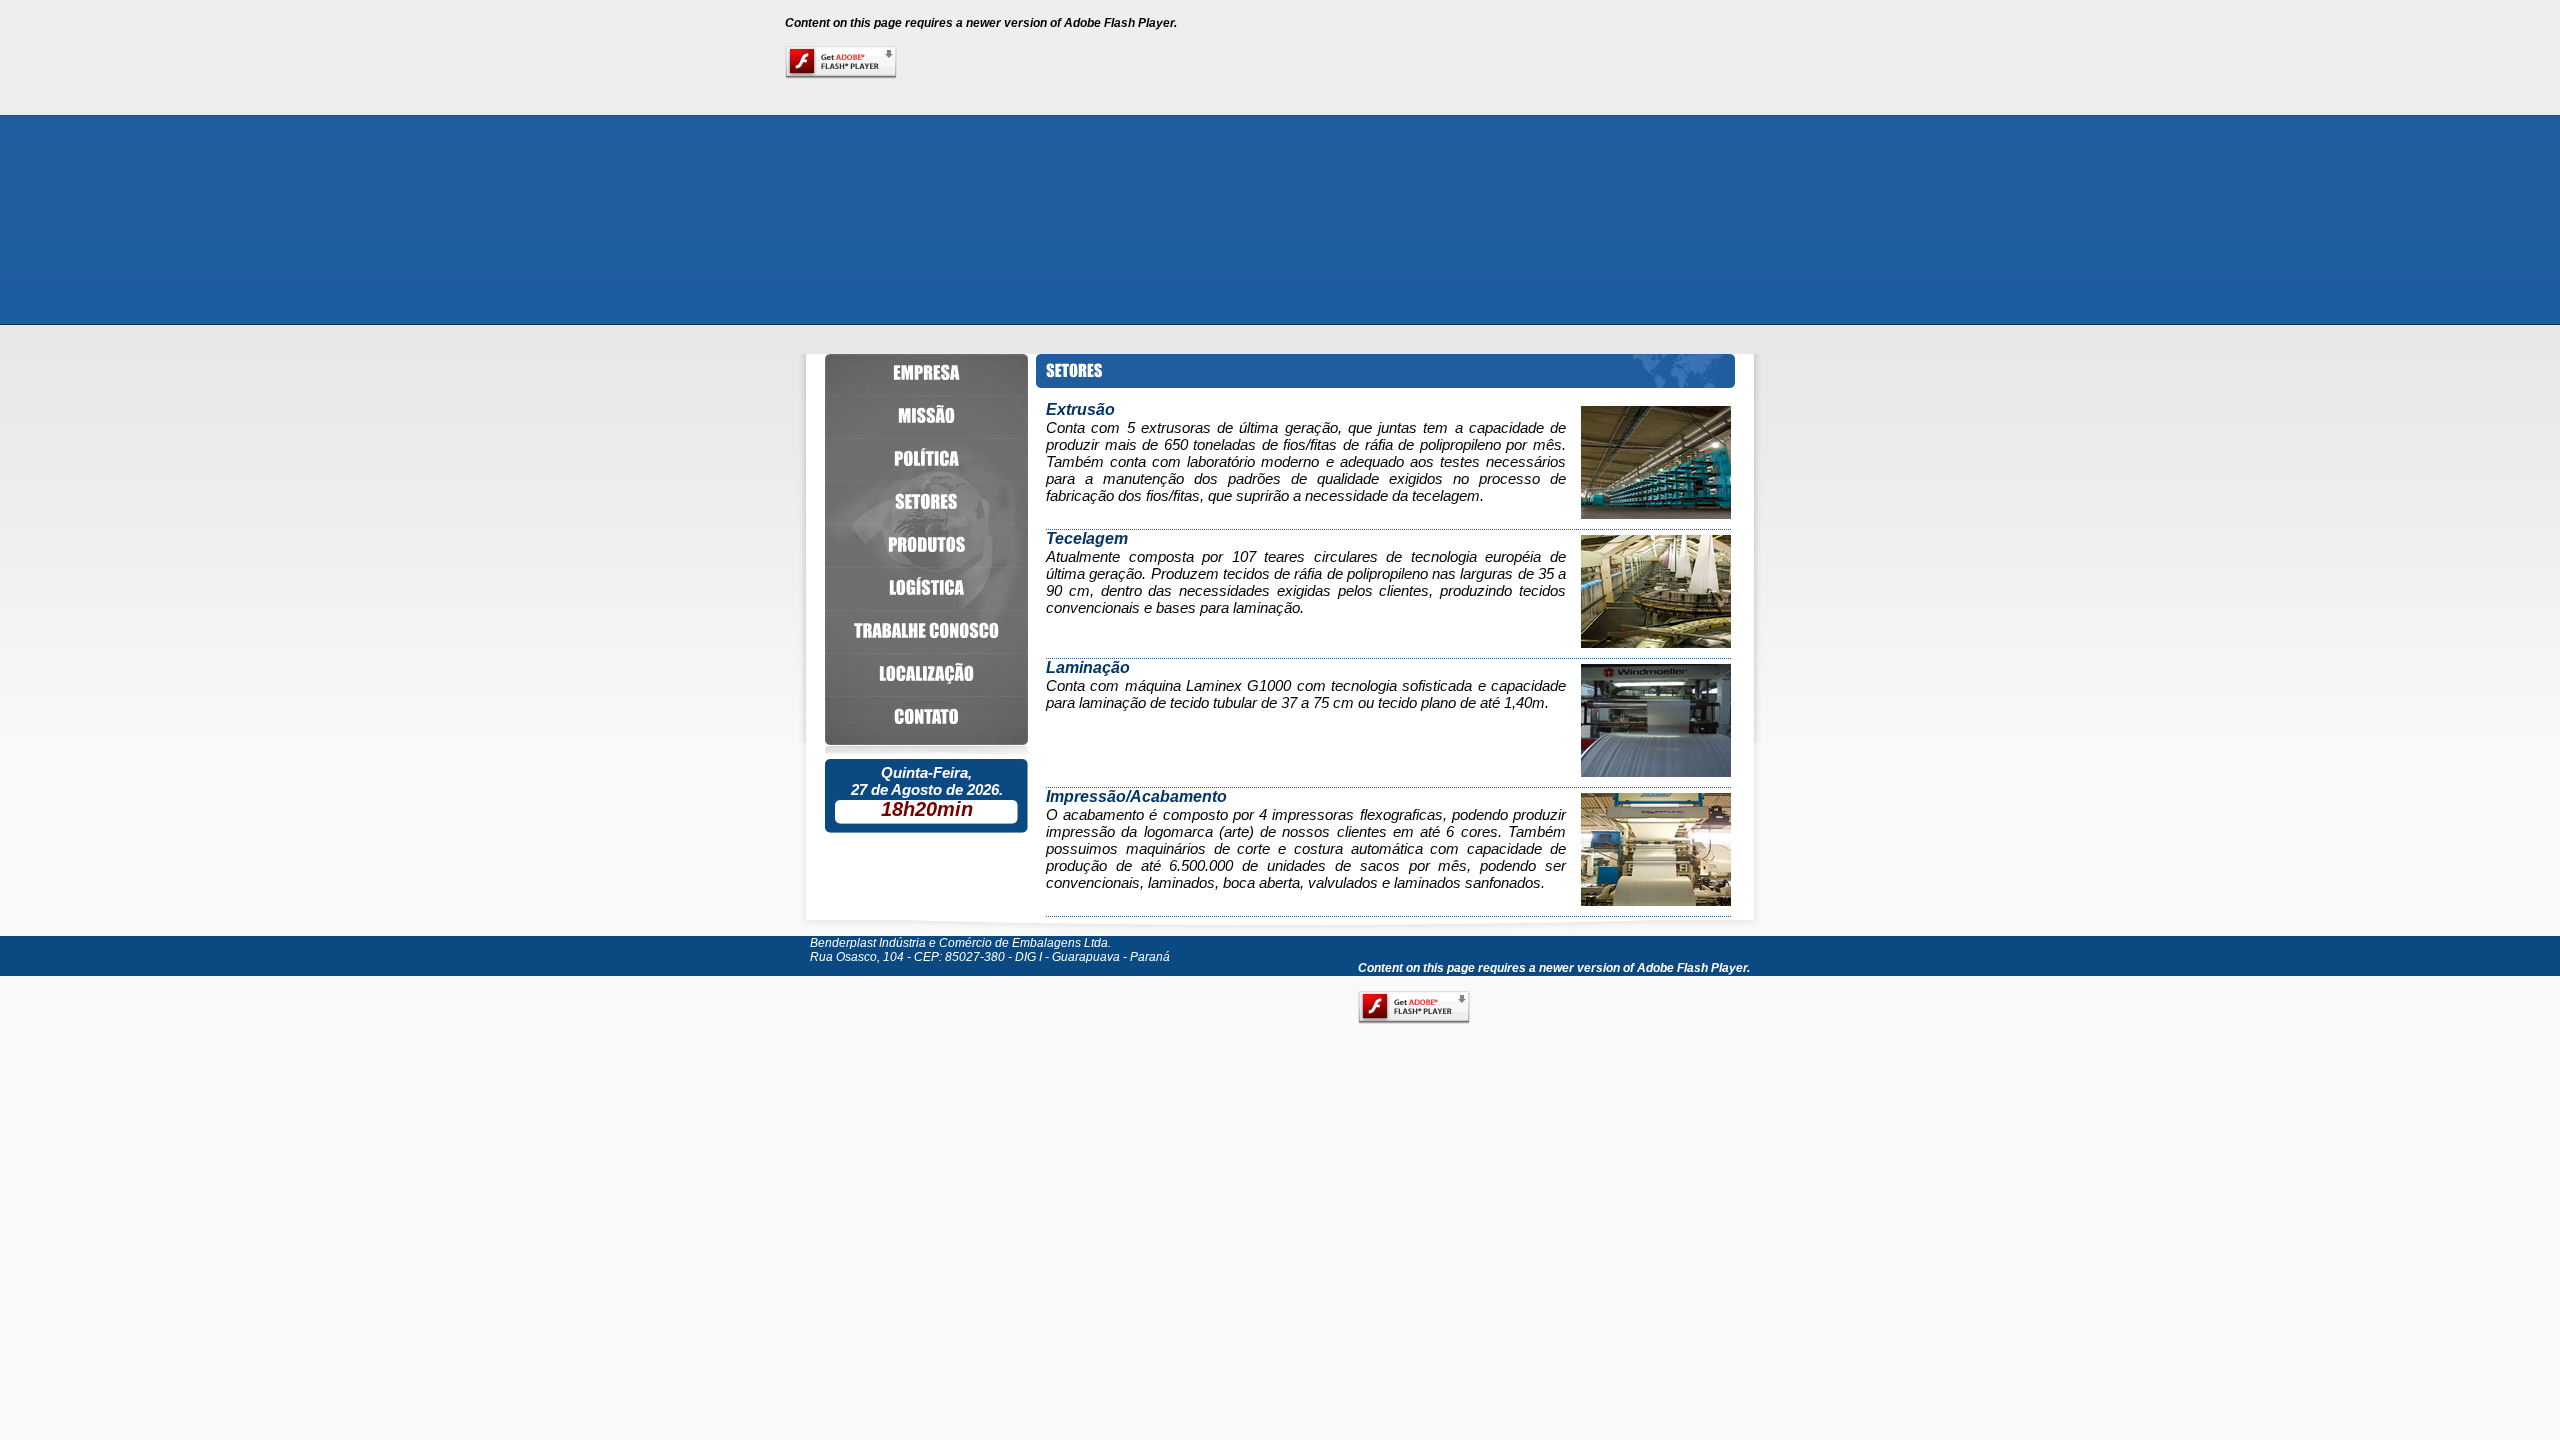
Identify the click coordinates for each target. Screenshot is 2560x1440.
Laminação (1088, 667)
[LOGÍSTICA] (926, 588)
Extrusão (1080, 409)
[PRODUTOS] (927, 545)
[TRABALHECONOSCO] (926, 631)
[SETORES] (926, 502)
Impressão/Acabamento (1136, 796)
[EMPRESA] (926, 373)
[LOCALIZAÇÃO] (926, 674)
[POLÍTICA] (926, 459)
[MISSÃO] (926, 416)
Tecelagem (1087, 538)
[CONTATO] (926, 717)
